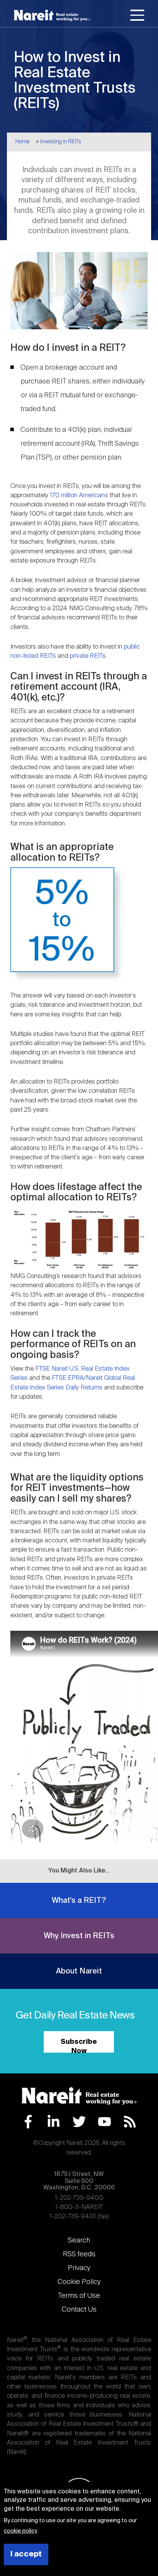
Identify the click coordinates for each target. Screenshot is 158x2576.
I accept (26, 2554)
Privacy (79, 2268)
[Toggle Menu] (137, 17)
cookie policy (20, 2531)
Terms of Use (79, 2296)
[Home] (52, 15)
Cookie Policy (79, 2282)
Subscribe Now (79, 2046)
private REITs (88, 656)
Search (79, 2241)
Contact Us (79, 2310)
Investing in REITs (61, 142)
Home (22, 142)
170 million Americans (80, 495)
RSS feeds (79, 2254)
